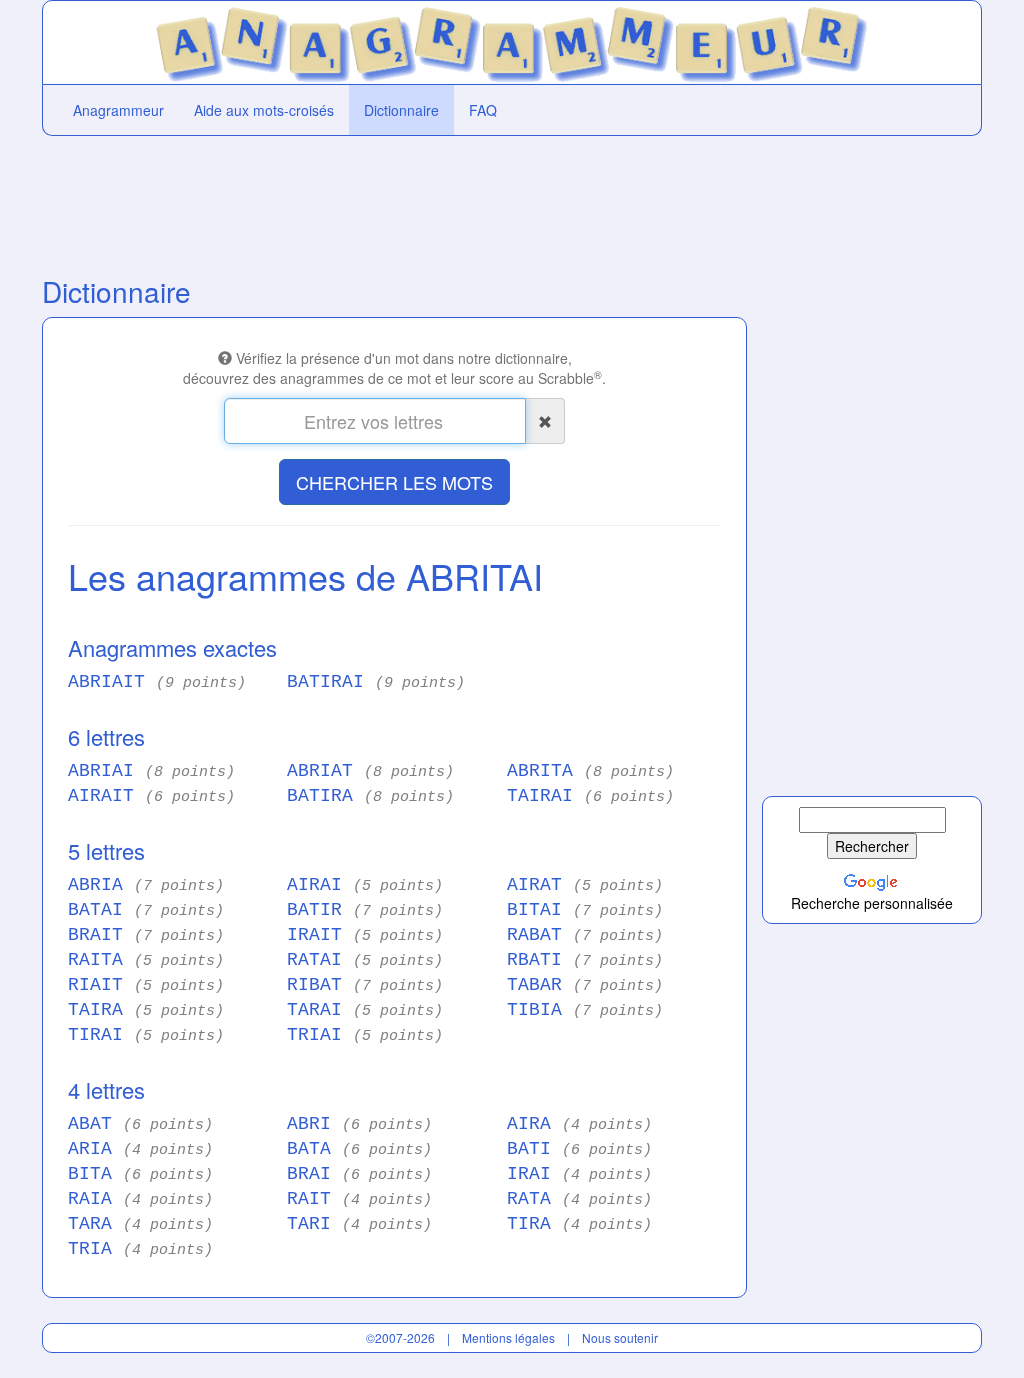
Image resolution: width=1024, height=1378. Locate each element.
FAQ (483, 110)
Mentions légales (508, 1337)
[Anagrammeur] (511, 40)
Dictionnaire (401, 110)
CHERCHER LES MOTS (394, 482)
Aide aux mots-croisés (264, 110)
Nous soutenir (620, 1337)
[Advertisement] (392, 201)
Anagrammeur (118, 110)
